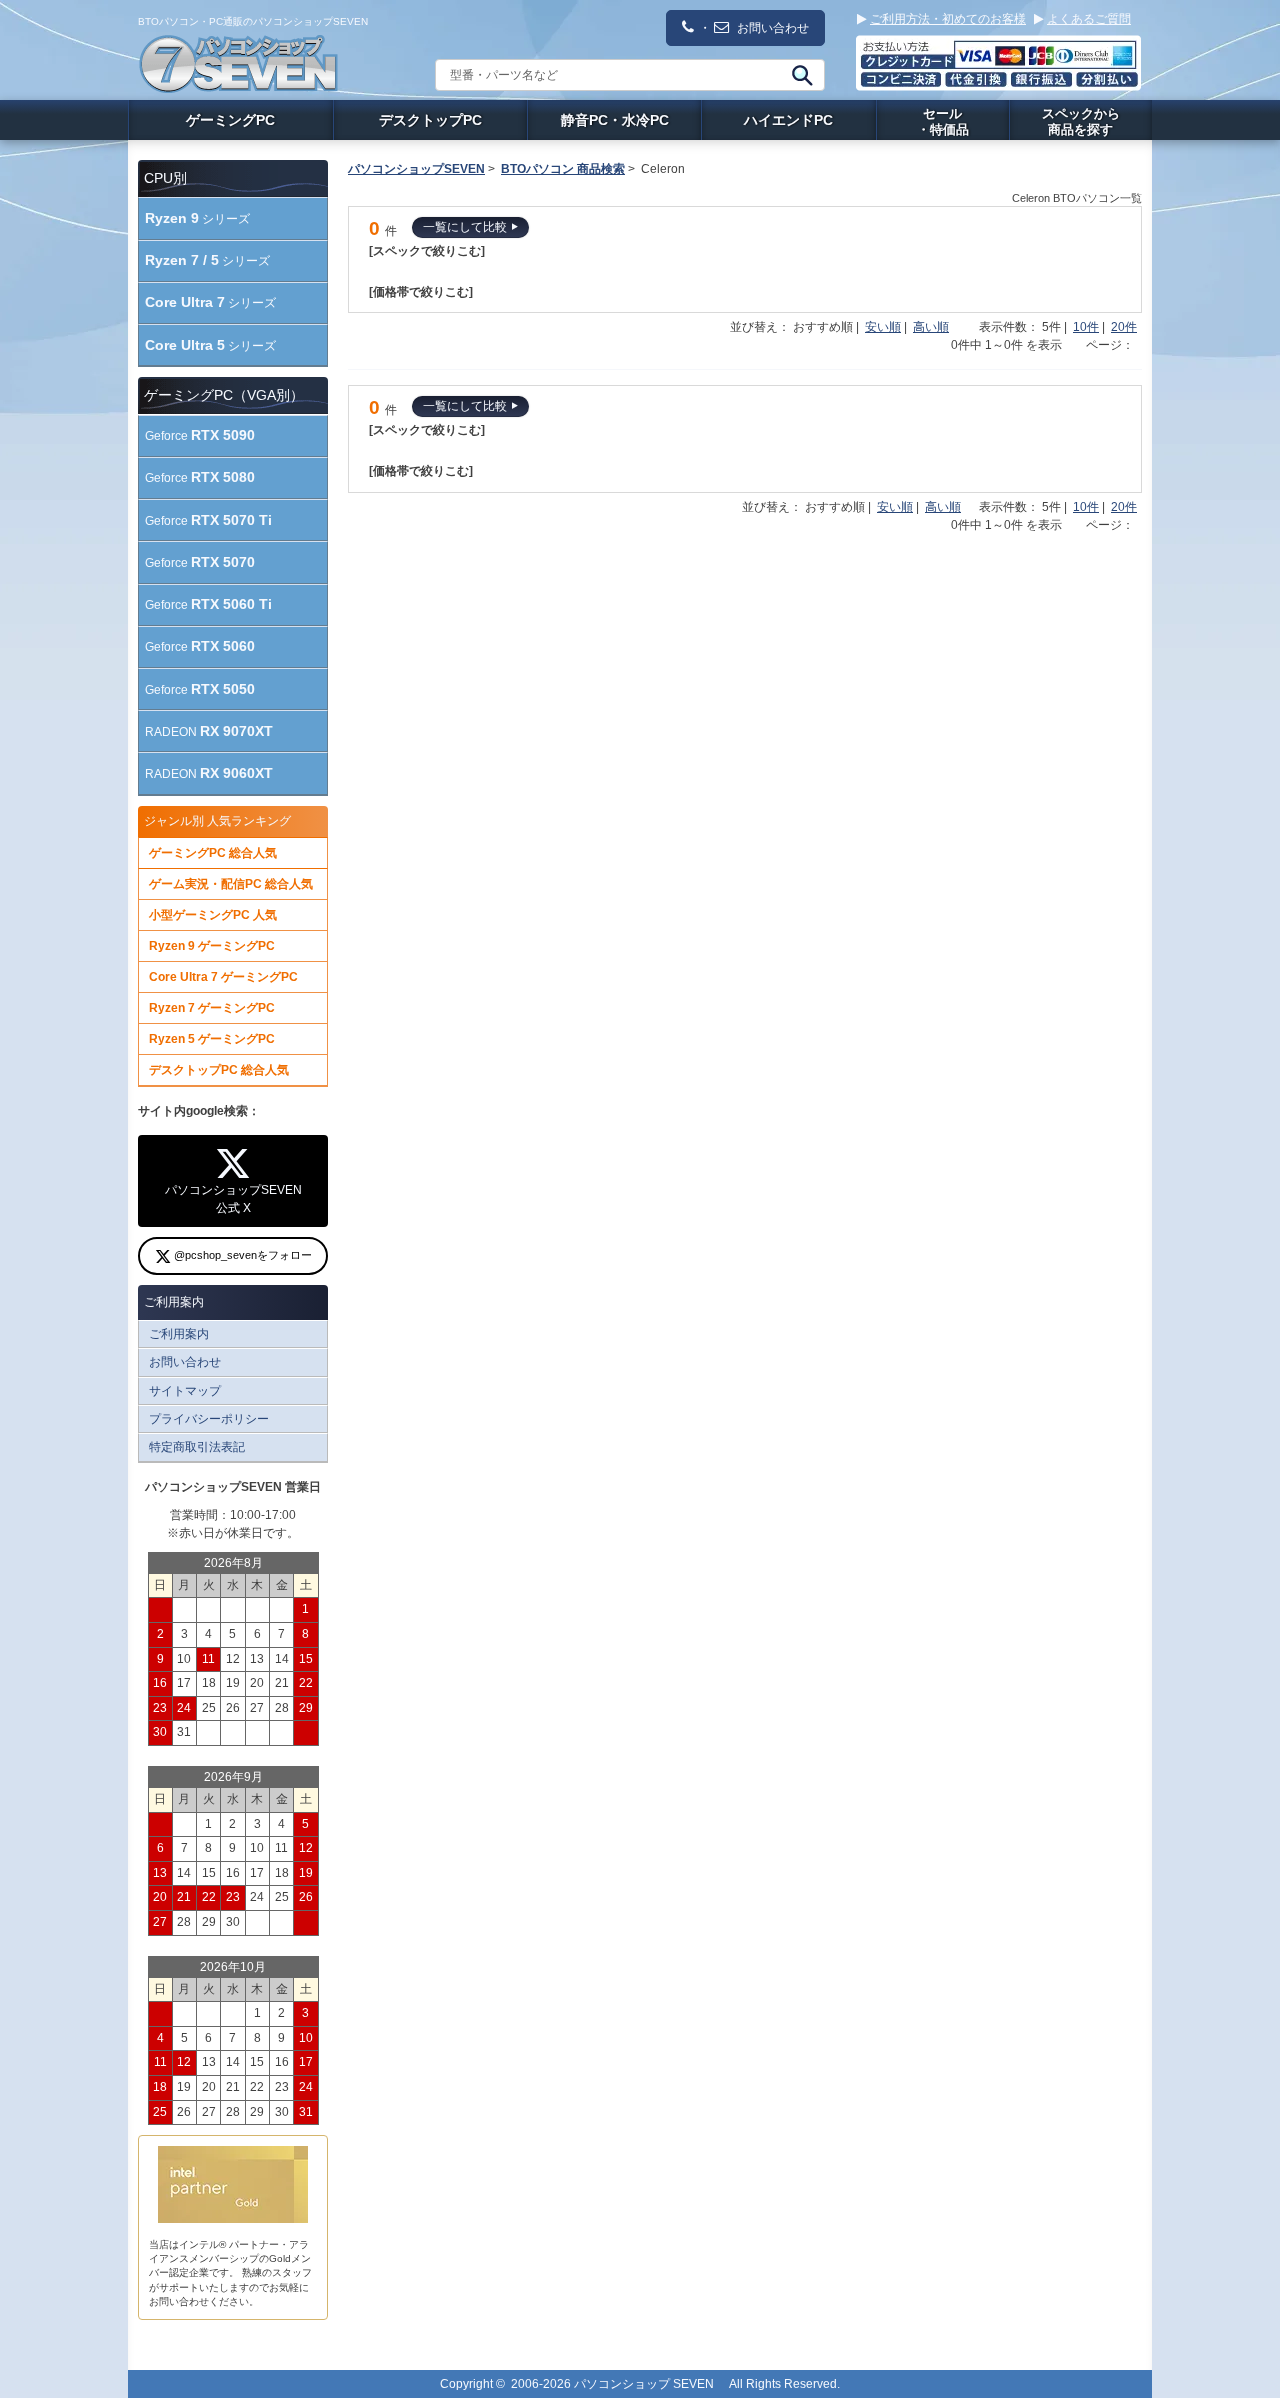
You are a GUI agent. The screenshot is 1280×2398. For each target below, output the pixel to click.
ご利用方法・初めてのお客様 (948, 19)
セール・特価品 (943, 121)
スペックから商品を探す (1081, 121)
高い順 (931, 327)
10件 (1086, 327)
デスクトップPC (430, 120)
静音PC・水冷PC (615, 120)
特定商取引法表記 (197, 1447)
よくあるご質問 (1089, 19)
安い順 (883, 327)
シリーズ (197, 218)
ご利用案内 (179, 1334)
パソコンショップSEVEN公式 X (233, 1199)
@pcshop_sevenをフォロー (241, 1255)
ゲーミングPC (230, 120)
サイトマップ (185, 1391)
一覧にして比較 (465, 227)
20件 (1124, 327)
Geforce (200, 435)
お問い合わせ (185, 1362)
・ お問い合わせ (754, 28)
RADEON (209, 731)
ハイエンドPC (788, 120)
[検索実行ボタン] (800, 75)
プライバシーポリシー (209, 1419)
